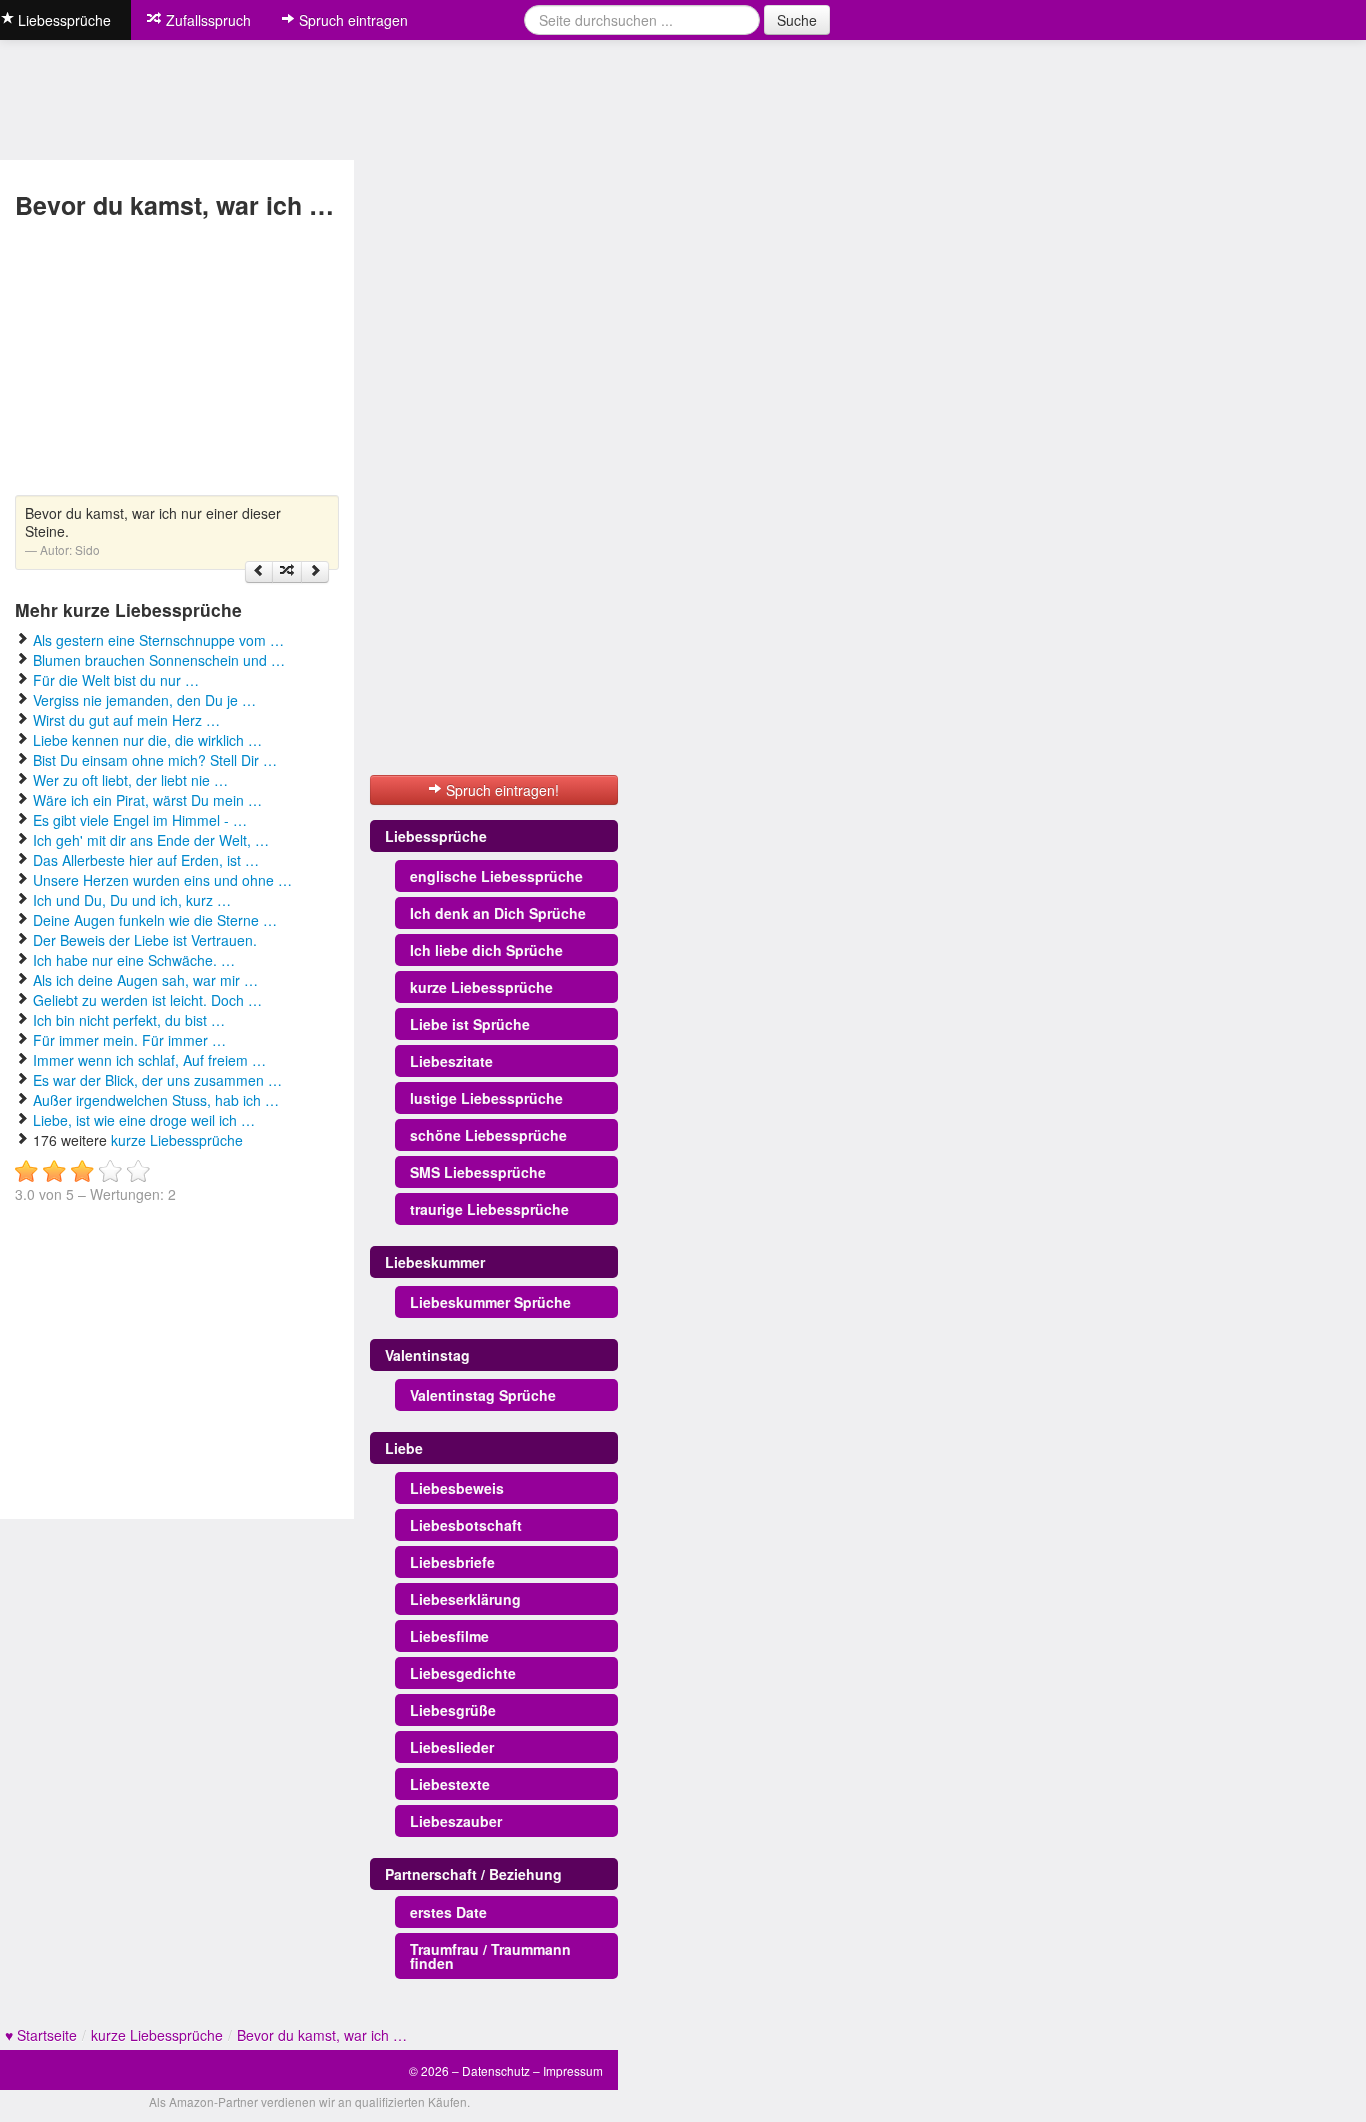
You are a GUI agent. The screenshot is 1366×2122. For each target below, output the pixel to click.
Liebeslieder (452, 1747)
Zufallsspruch (206, 20)
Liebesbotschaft (466, 1525)
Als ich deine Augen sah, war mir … (145, 980)
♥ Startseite (41, 2035)
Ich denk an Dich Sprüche (498, 913)
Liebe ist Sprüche (470, 1024)
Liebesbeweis (457, 1488)
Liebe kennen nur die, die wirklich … (147, 740)
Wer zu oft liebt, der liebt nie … (130, 780)
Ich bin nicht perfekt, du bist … (129, 1020)
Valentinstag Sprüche (483, 1395)
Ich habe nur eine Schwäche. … (134, 960)
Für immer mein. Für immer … (129, 1040)
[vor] (315, 572)
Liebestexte (450, 1784)
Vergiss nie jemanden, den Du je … (144, 700)
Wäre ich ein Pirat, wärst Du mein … (147, 800)
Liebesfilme (449, 1636)
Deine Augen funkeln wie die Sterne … (155, 920)
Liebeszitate (451, 1061)
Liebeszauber (456, 1821)
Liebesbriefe (452, 1562)
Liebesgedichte (463, 1673)
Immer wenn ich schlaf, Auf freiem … (149, 1060)
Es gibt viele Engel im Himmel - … (140, 820)
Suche (797, 20)
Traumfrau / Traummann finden (490, 1956)
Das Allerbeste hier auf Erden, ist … (146, 860)
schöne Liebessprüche (488, 1135)
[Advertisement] (177, 360)
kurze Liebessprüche (177, 1140)
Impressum (573, 2070)
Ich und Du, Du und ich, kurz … (132, 900)
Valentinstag (427, 1355)
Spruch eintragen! (500, 790)
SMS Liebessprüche (478, 1172)
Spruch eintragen (351, 20)
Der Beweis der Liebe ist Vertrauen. (145, 940)
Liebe (404, 1448)
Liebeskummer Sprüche (490, 1302)
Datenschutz (496, 2070)
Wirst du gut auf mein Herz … (126, 720)
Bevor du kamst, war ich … (322, 2035)
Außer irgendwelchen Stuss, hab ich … (156, 1100)
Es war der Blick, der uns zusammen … (157, 1080)
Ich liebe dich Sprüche (486, 950)
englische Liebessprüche (496, 876)
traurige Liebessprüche (489, 1209)
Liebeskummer (435, 1262)
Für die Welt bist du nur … (116, 680)
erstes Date (448, 1912)
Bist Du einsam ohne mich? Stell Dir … (155, 760)
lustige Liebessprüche (486, 1098)
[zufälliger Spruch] (287, 572)
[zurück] (259, 572)
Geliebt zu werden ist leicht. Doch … (147, 1000)
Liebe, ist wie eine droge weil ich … (144, 1120)
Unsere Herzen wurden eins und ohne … (162, 880)
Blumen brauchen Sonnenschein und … (159, 660)
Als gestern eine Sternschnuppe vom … (158, 640)
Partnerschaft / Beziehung (473, 1874)
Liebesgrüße (453, 1710)
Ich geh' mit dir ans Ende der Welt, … (151, 840)
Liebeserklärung (465, 1599)
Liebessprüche (436, 836)
